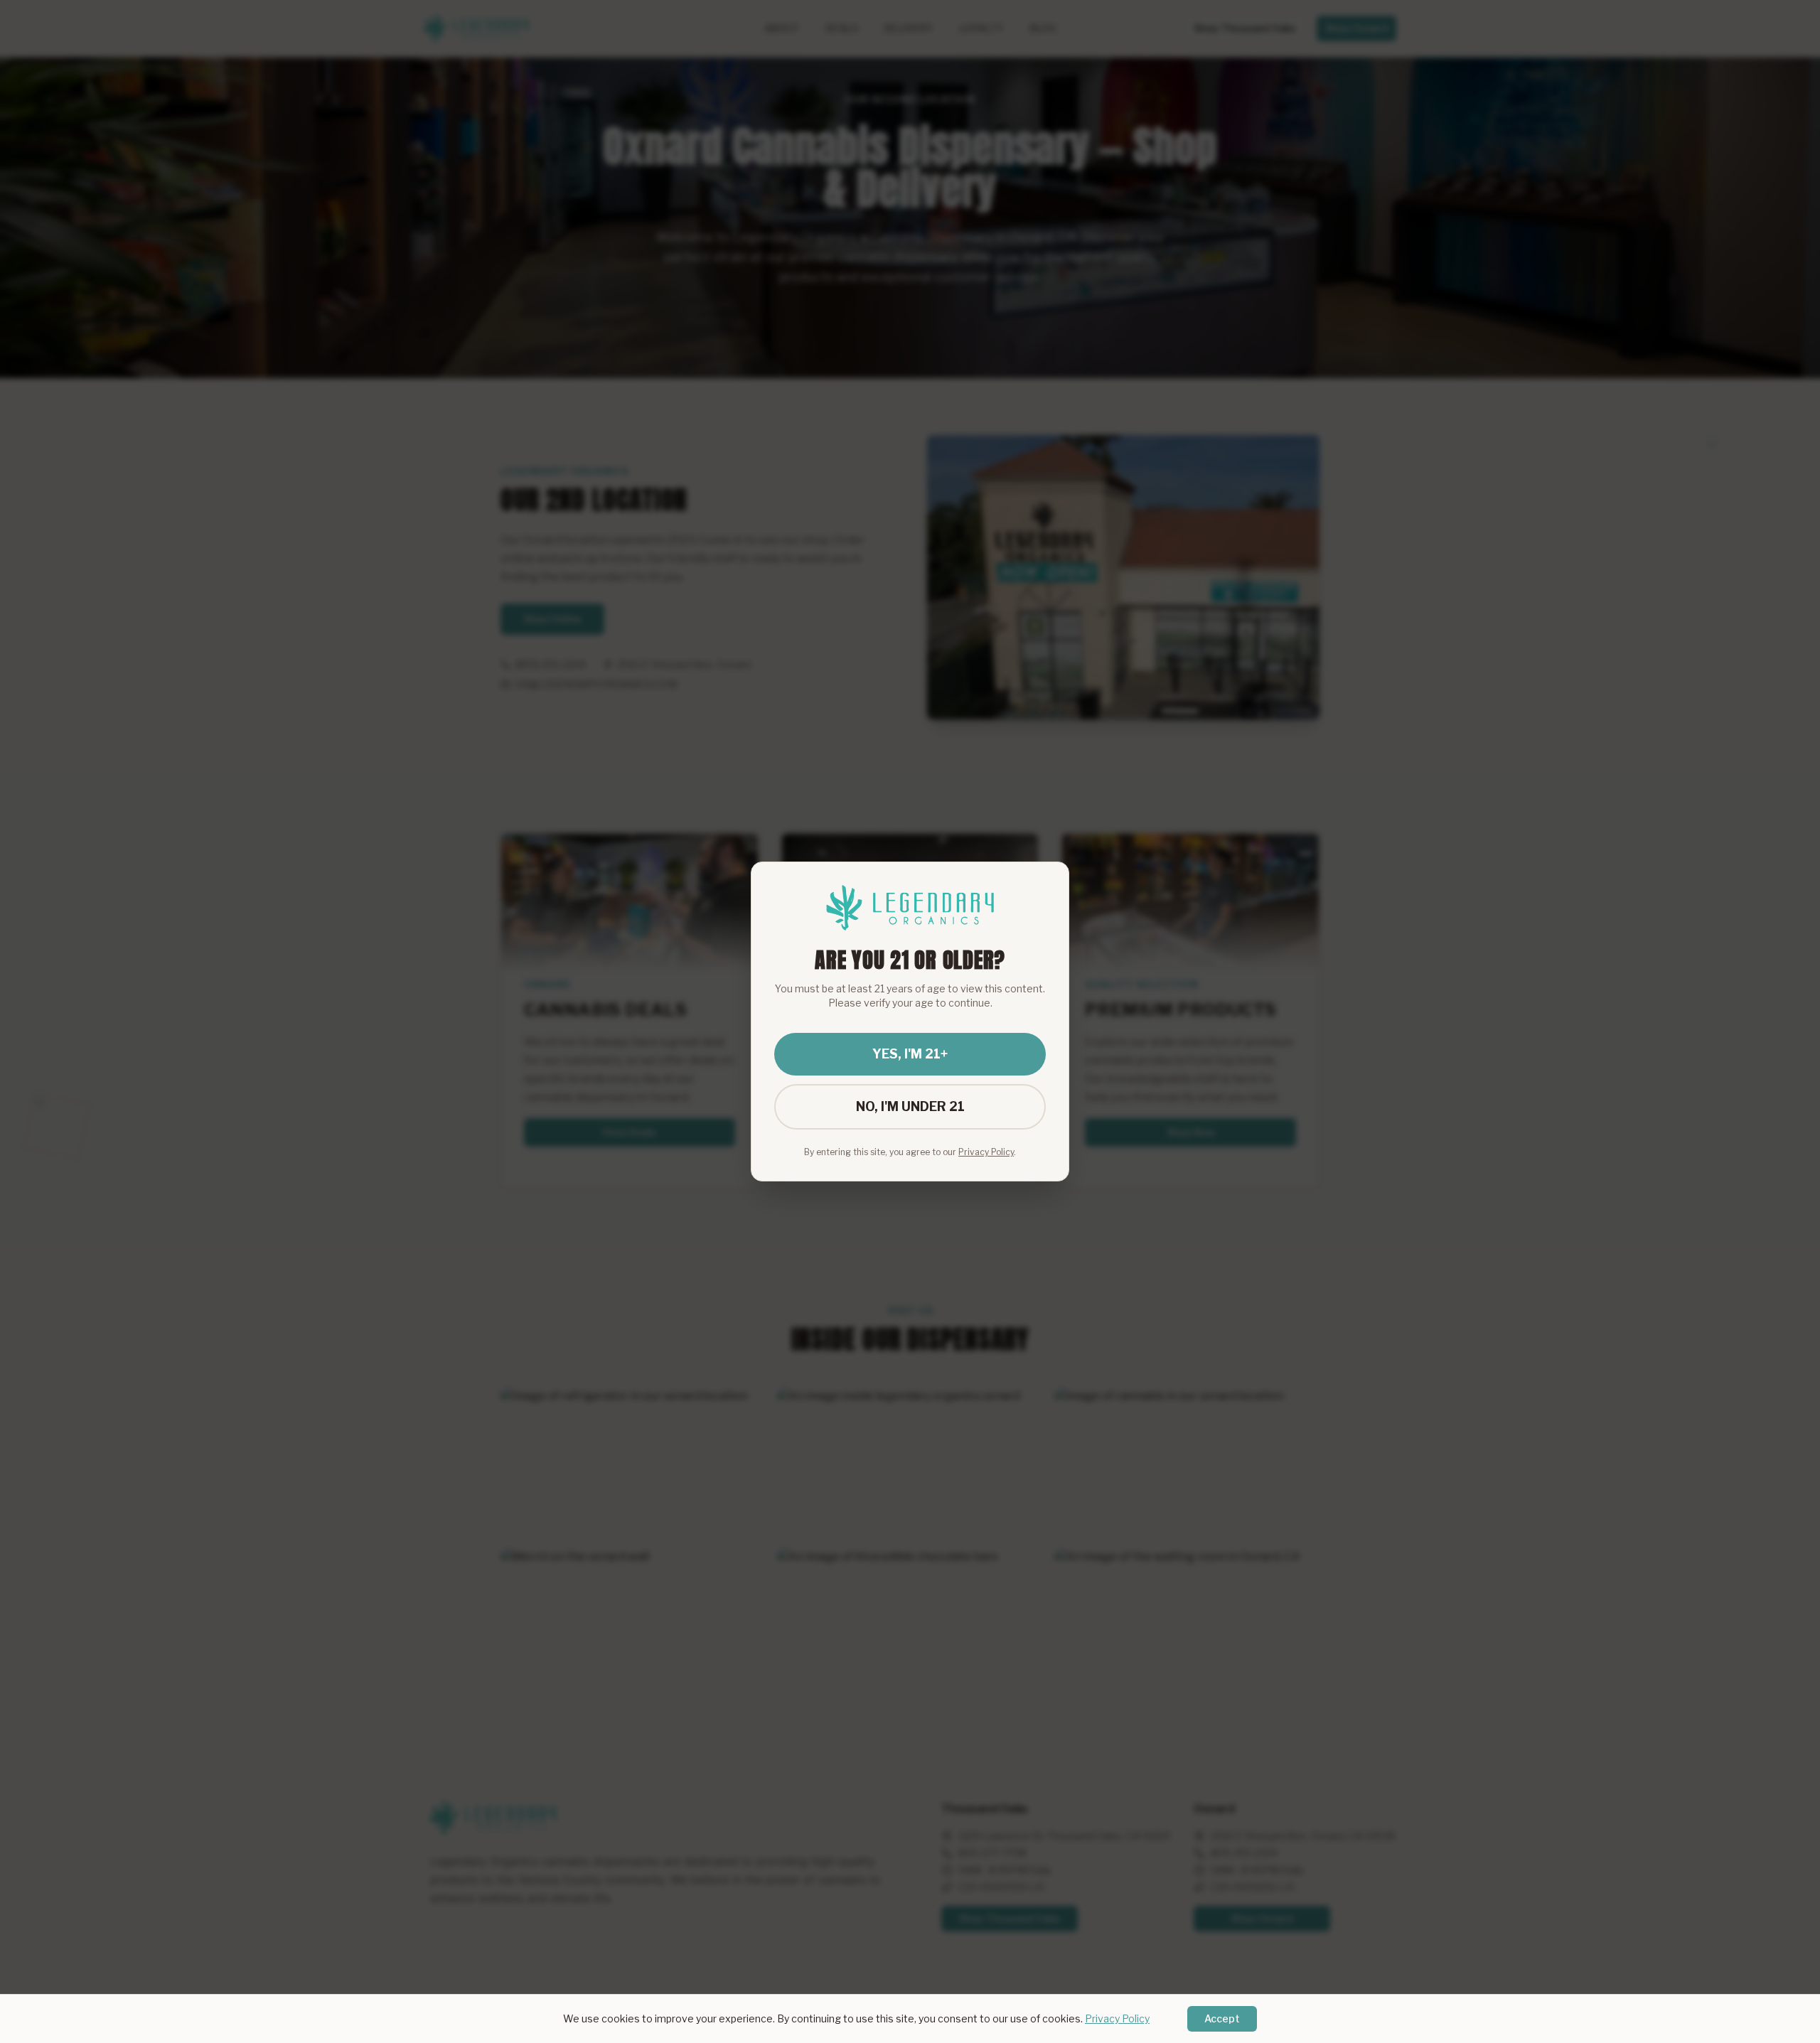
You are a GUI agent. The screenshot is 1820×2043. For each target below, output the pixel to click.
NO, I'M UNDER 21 (910, 1106)
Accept (1222, 2018)
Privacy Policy (1117, 2018)
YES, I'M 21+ (910, 1054)
